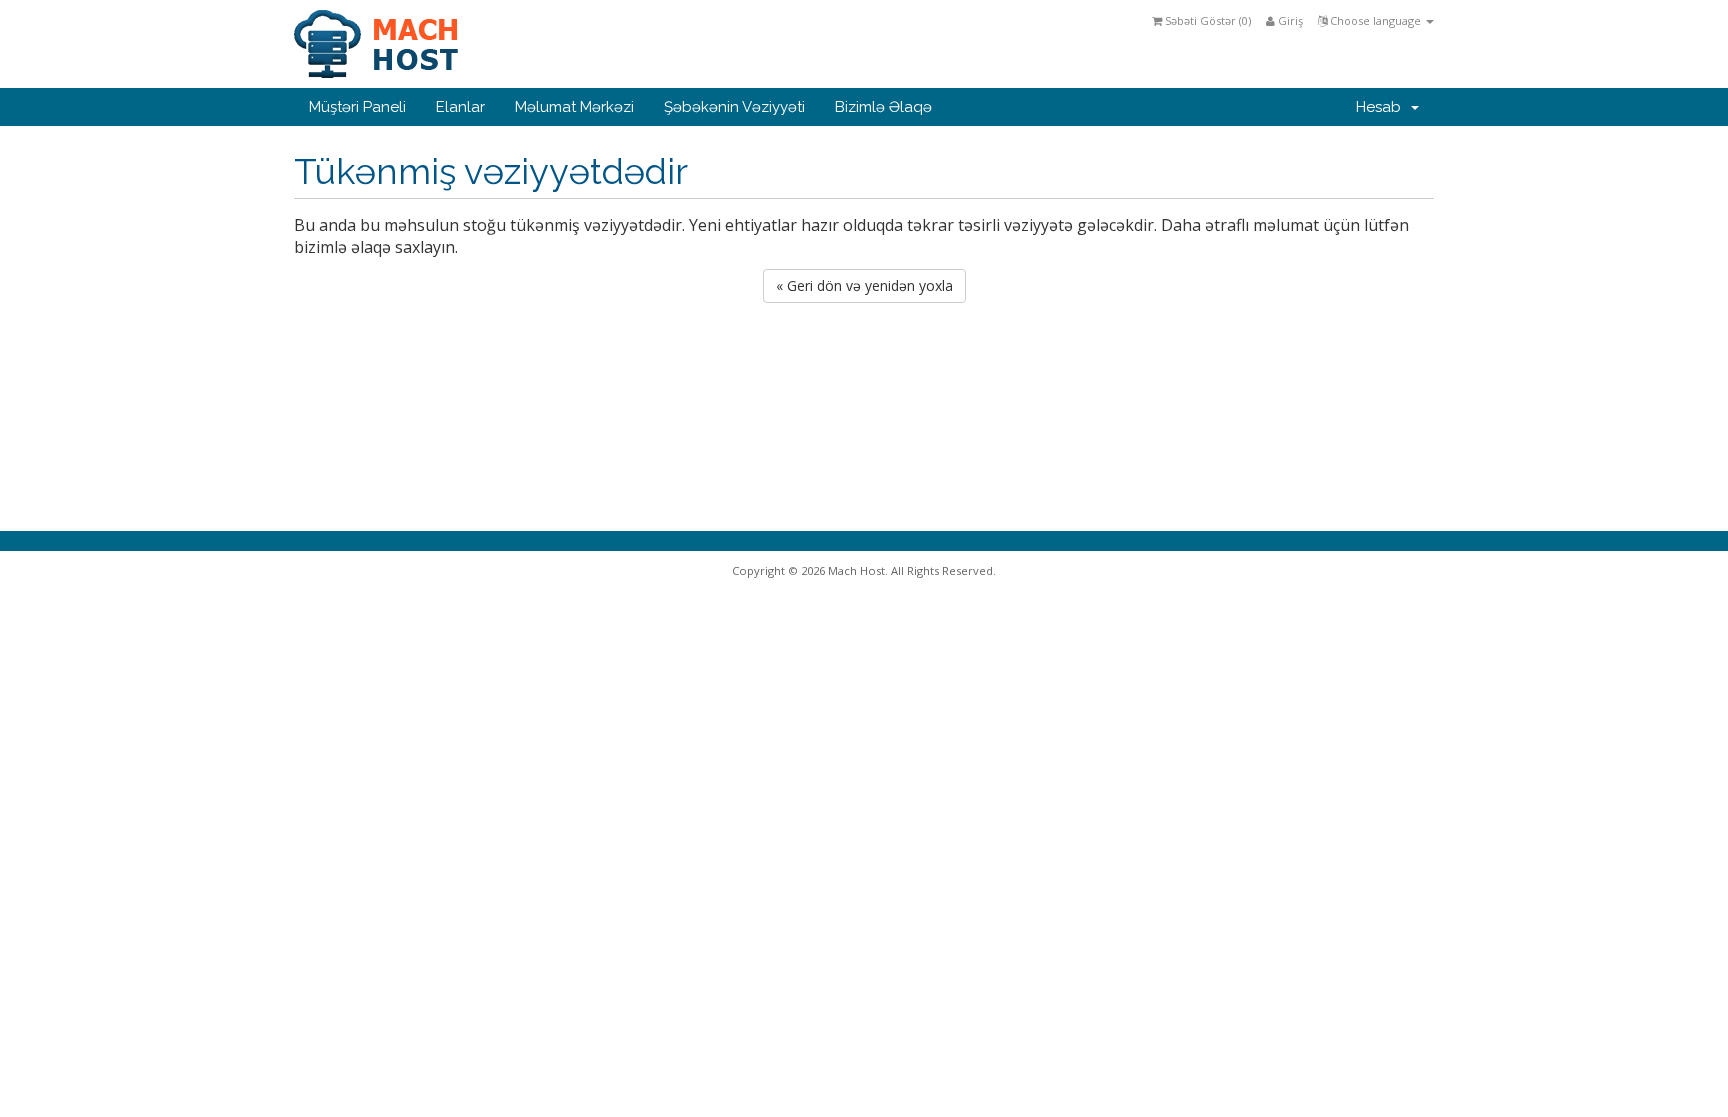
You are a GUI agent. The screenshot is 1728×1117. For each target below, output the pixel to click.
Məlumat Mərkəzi (574, 107)
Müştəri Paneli (357, 107)
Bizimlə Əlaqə (883, 107)
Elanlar (460, 107)
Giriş (1289, 20)
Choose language (1375, 20)
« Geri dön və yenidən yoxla (864, 285)
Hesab (1382, 107)
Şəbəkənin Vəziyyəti (734, 107)
